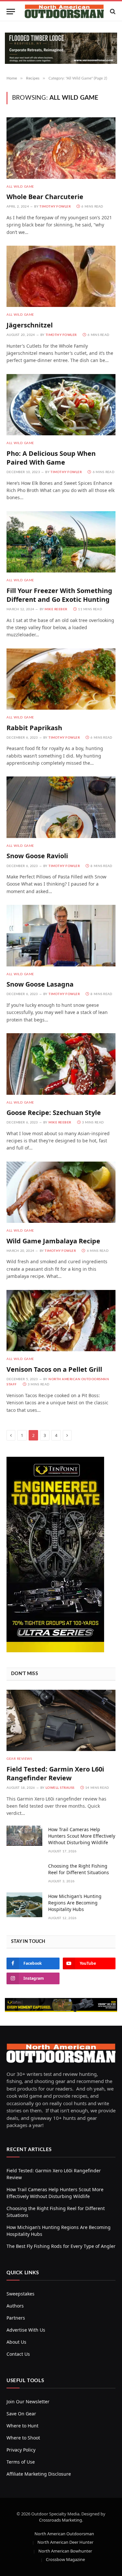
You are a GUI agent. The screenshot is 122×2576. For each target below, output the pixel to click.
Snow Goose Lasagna (40, 984)
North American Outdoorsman (64, 2534)
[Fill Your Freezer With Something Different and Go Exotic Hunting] (61, 542)
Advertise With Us (26, 2330)
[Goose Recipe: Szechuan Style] (61, 1064)
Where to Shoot (23, 2438)
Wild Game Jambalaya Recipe (53, 1241)
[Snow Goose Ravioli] (61, 807)
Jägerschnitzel (30, 325)
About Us (16, 2342)
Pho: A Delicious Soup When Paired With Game (51, 458)
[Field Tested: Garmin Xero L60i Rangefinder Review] (61, 1720)
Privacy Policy (21, 2450)
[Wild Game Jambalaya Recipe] (61, 1192)
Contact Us (18, 2354)
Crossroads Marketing (61, 2520)
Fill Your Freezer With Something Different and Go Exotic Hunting (59, 595)
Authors (15, 2306)
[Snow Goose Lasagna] (61, 935)
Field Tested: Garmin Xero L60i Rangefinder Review (55, 1773)
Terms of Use (21, 2462)
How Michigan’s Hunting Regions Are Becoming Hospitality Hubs (75, 1903)
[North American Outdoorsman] (64, 11)
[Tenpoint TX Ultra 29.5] (55, 1650)
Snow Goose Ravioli (37, 856)
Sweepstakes (20, 2294)
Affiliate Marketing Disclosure (39, 2474)
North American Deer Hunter (65, 2542)
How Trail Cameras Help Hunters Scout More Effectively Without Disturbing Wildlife (82, 1836)
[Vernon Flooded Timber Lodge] (61, 62)
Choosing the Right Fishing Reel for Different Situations (79, 1869)
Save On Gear (21, 2414)
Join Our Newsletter (28, 2402)
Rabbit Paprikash (34, 728)
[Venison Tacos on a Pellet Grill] (61, 1321)
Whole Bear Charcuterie (45, 197)
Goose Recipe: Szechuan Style (54, 1113)
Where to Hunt (22, 2426)
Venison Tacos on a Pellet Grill (54, 1369)
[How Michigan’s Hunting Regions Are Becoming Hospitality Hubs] (24, 1905)
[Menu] (11, 12)
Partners (16, 2318)
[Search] (112, 12)
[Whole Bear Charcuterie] (61, 148)
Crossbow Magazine (65, 2559)
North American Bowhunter (65, 2551)
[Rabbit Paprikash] (61, 679)
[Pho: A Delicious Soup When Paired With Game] (61, 405)
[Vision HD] (61, 2005)
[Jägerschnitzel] (61, 276)
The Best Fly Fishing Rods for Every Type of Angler (61, 2246)
